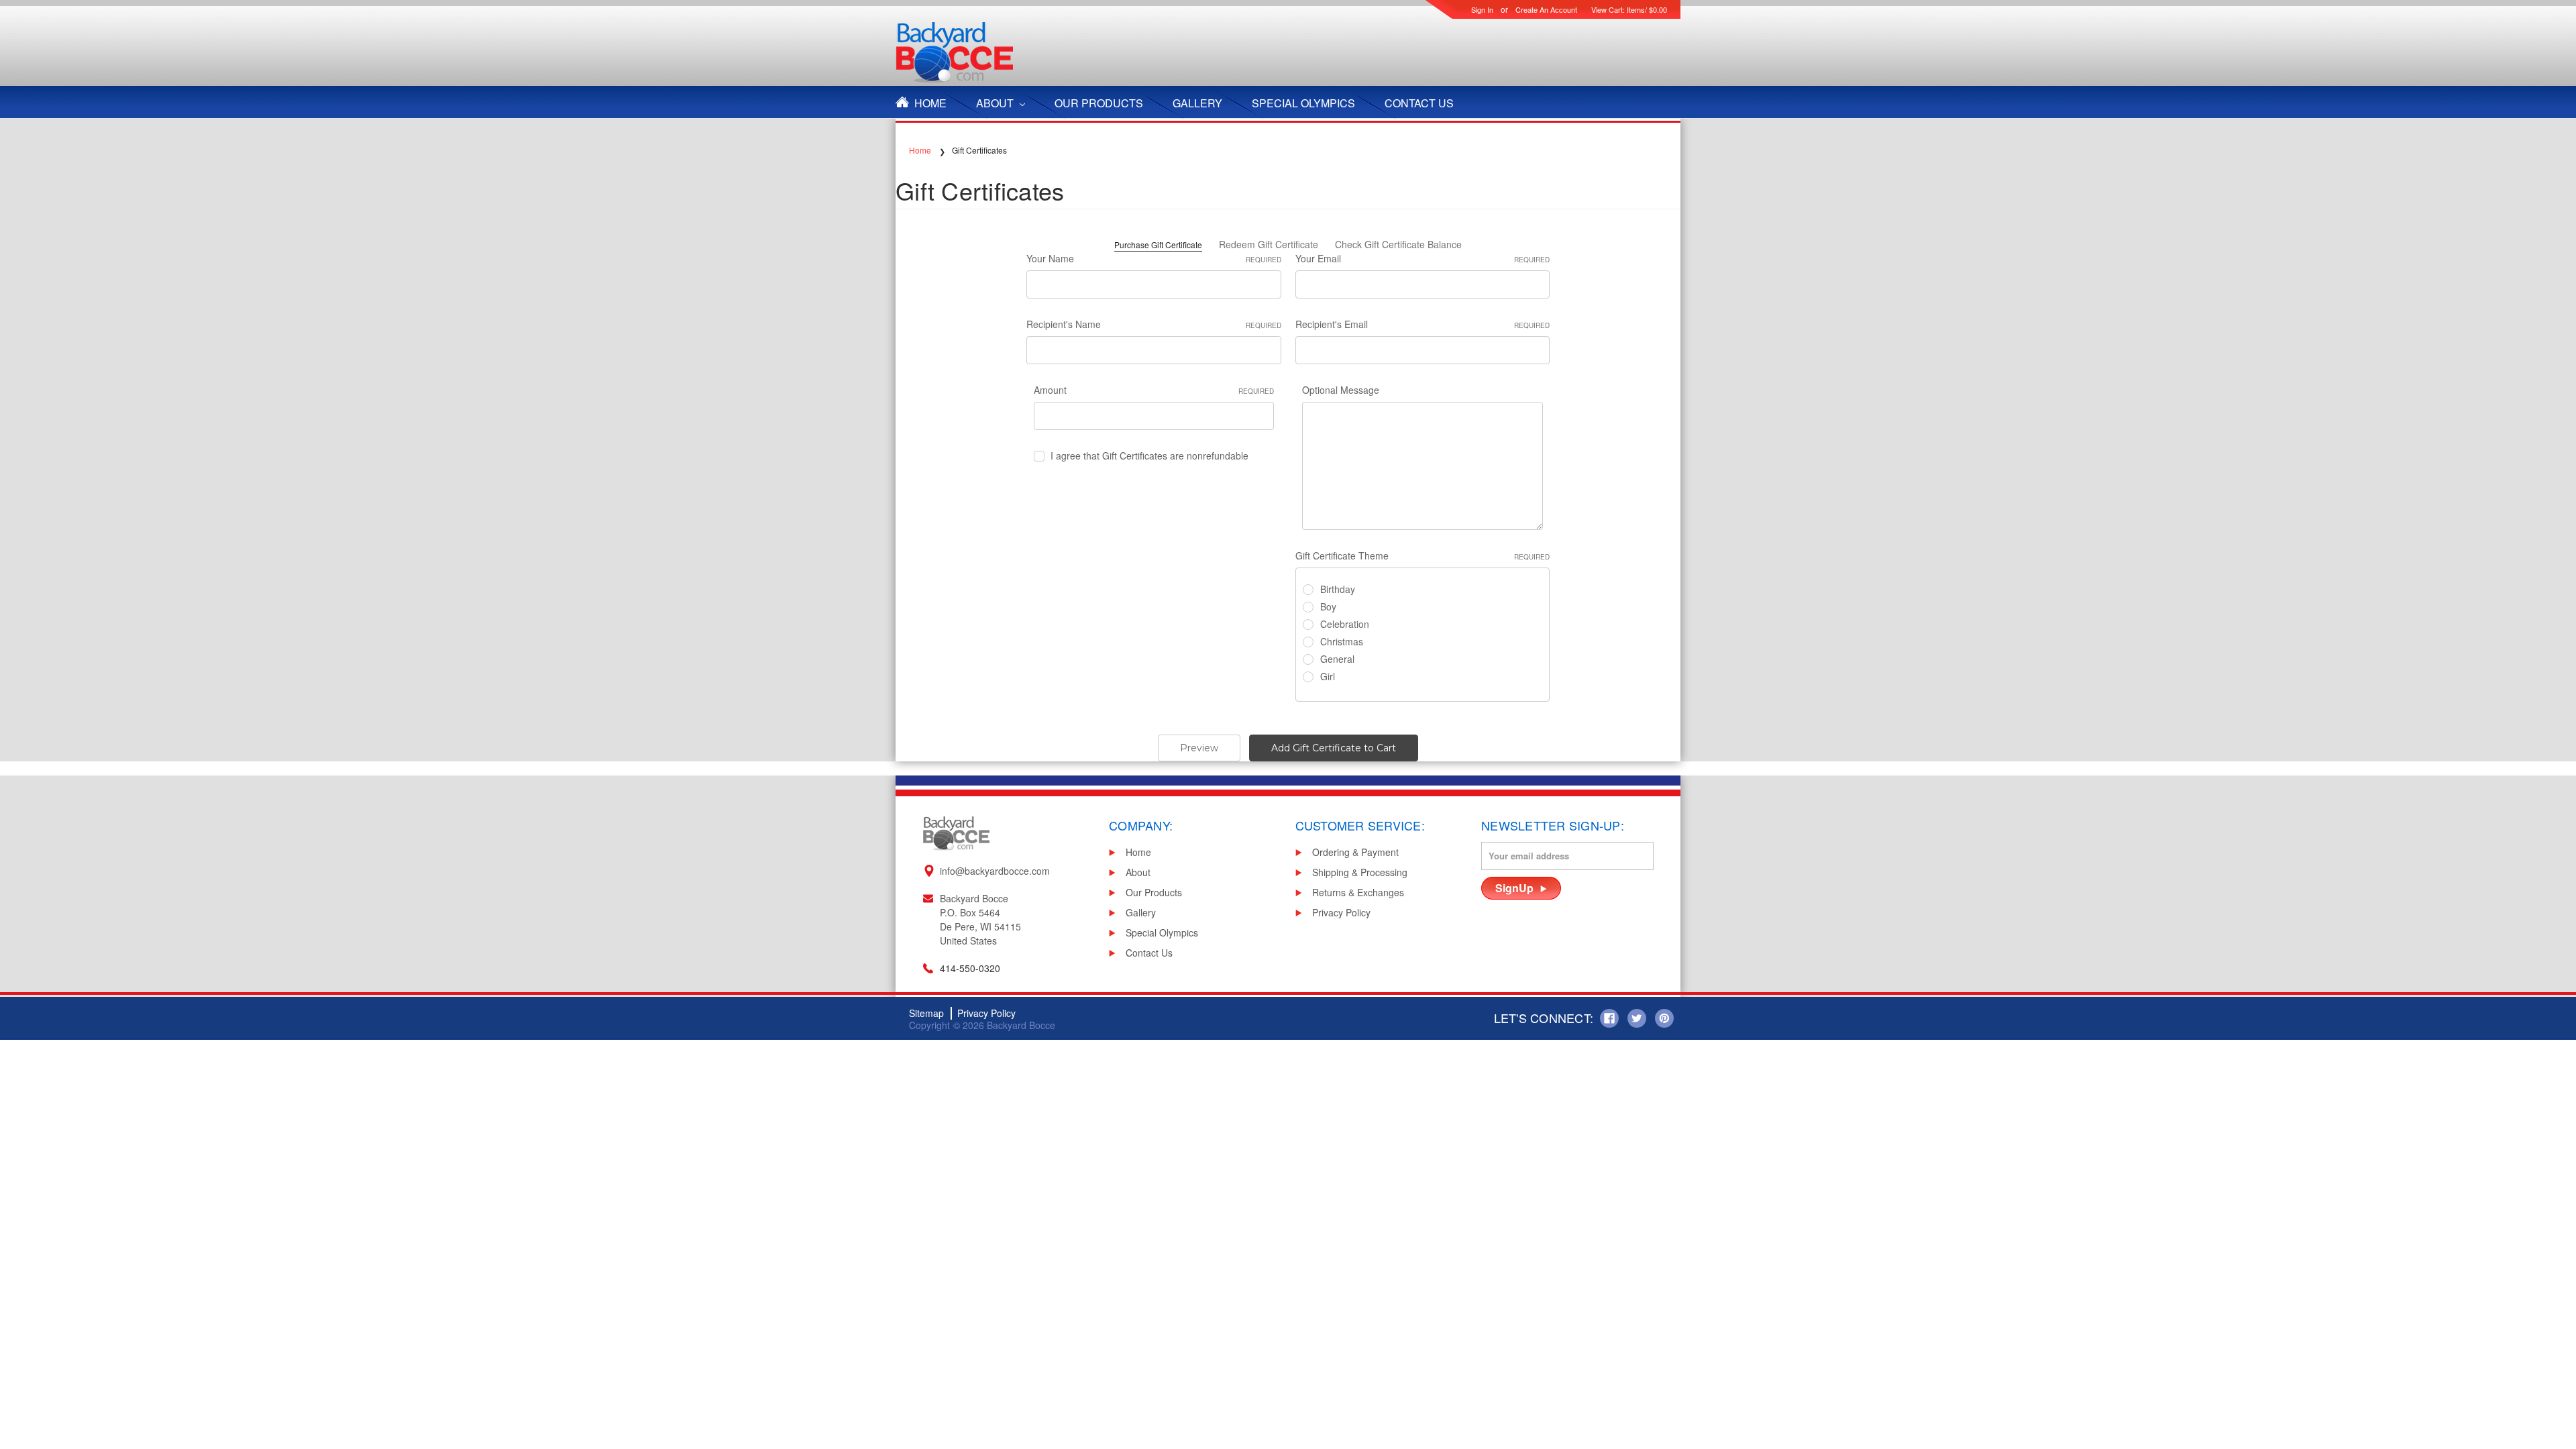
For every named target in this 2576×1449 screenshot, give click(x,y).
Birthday (1338, 589)
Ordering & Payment (1355, 852)
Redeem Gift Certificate (1269, 244)
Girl (1328, 676)
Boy (1328, 606)
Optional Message (1341, 390)
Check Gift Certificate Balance (1398, 244)
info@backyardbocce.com (995, 871)
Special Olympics (1303, 103)
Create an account (1546, 9)
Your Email (1423, 258)
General (1337, 659)
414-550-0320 (970, 968)
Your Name (1154, 258)
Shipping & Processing (1360, 872)
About (996, 103)
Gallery (1197, 103)
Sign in (1482, 9)
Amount (1154, 390)
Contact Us (1419, 103)
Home (930, 103)
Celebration (1345, 624)
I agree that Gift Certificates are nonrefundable (1149, 455)
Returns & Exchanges (1358, 892)
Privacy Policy (1341, 912)
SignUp (1514, 888)
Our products (1099, 103)
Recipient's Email (1423, 324)
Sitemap (926, 1013)
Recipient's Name (1154, 324)
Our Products (1154, 892)
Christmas (1342, 641)
